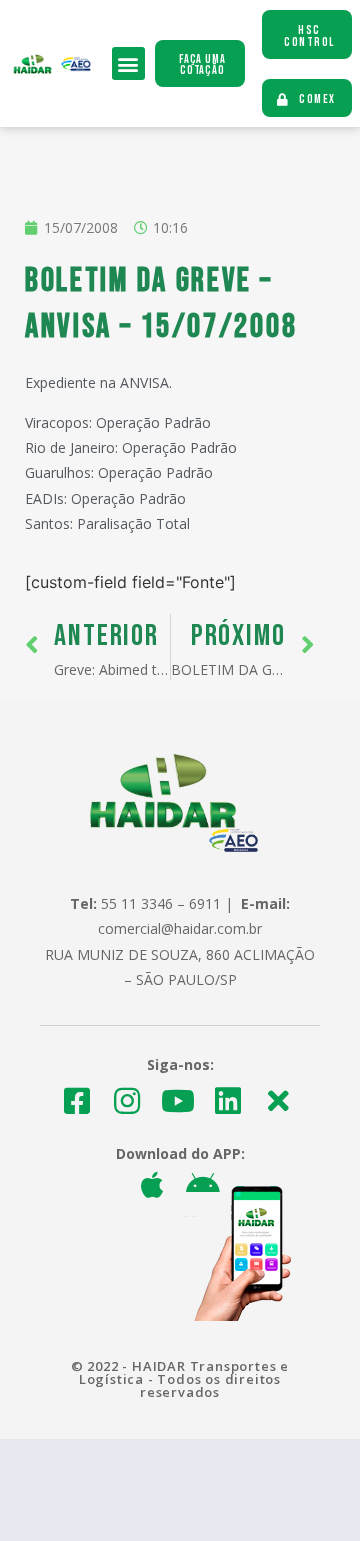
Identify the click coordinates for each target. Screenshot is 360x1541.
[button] (128, 63)
